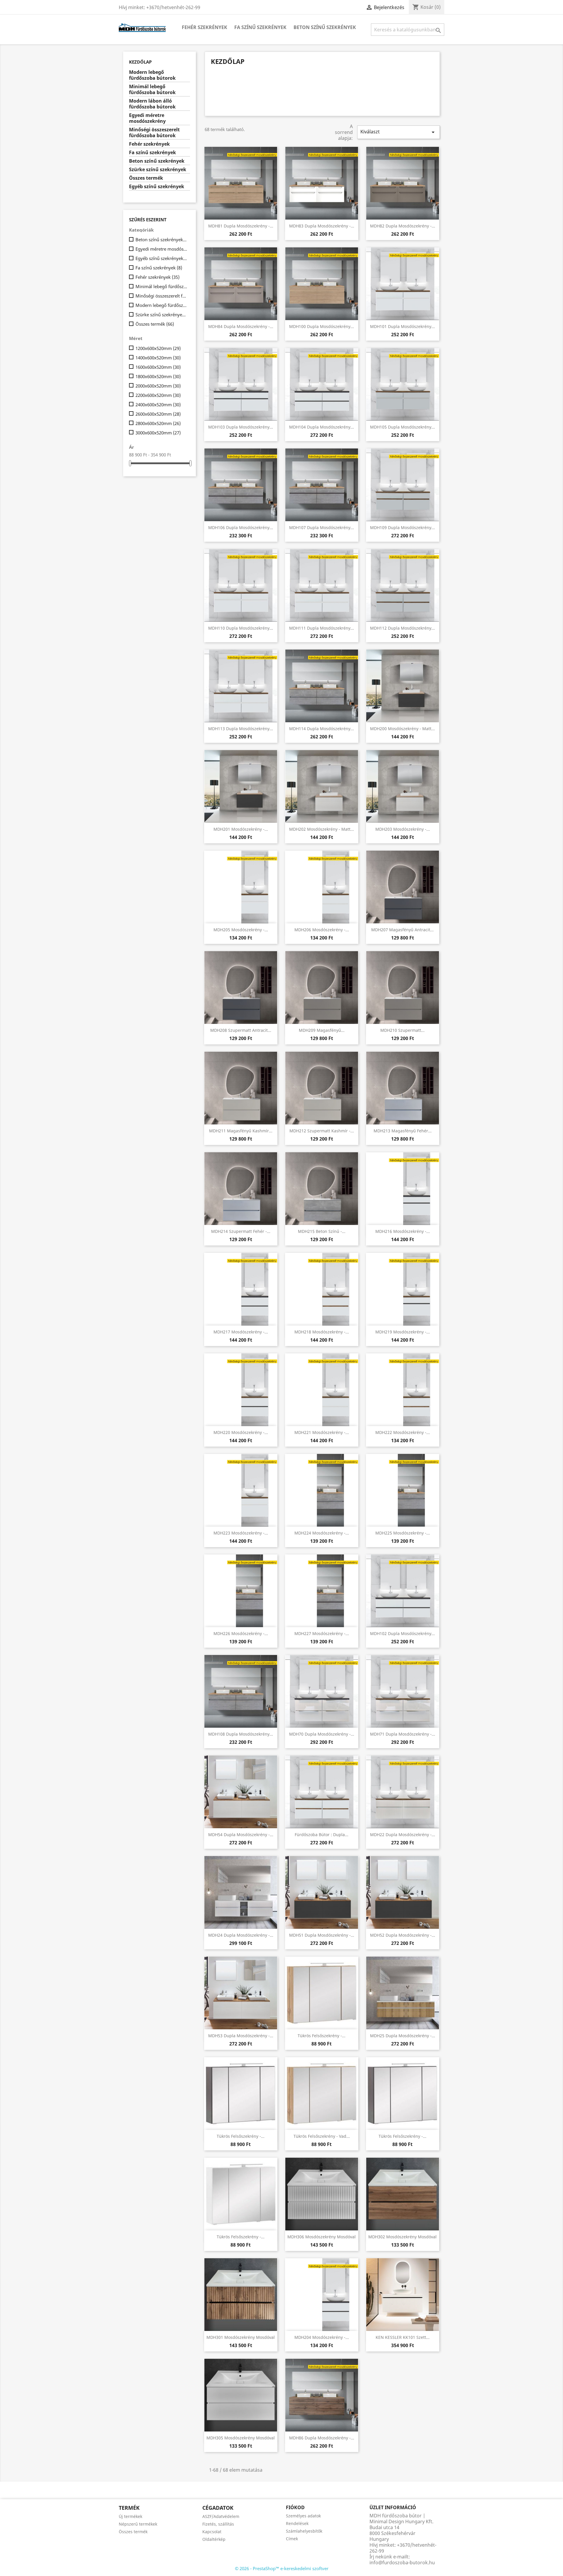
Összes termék (146, 178)
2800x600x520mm (158, 423)
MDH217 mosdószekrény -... (241, 1332)
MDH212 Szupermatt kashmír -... (322, 1131)
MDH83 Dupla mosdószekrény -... (322, 226)
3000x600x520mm (158, 433)
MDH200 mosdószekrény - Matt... (402, 729)
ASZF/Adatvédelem (221, 2516)
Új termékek (130, 2516)
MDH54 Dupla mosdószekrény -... (241, 1835)
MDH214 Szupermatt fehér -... (241, 1231)
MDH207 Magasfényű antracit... (402, 930)
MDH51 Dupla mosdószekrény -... (322, 1935)
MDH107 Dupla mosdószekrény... (322, 527)
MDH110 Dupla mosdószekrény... (241, 628)
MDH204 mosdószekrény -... (322, 2337)
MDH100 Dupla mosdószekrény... (322, 326)
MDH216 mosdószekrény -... (403, 1231)
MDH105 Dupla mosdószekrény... (402, 427)
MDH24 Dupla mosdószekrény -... (241, 1935)
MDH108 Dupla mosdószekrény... (241, 1734)
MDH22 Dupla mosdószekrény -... (403, 1835)
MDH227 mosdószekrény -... (322, 1633)
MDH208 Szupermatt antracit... (241, 1030)
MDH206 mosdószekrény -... (322, 930)
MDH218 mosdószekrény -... (322, 1332)
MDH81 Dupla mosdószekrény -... (241, 226)
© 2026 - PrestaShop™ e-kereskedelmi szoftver (282, 2568)
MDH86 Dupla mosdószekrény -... (322, 2438)
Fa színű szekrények (260, 27)
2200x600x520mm (158, 395)
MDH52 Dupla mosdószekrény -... (403, 1935)
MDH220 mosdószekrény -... (241, 1432)
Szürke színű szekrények (158, 170)
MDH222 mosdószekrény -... (403, 1432)
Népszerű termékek (138, 2524)
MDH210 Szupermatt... (402, 1030)
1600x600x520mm (158, 367)
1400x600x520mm (158, 358)
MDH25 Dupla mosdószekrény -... (403, 2036)
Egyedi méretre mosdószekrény (147, 118)
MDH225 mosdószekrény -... (403, 1533)
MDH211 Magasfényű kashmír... (241, 1131)
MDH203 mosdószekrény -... (403, 829)
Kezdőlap (140, 62)
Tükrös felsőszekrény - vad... (322, 2136)
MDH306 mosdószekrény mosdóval (322, 2237)
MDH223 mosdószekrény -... (241, 1533)
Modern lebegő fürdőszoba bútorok (152, 75)
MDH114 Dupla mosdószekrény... (322, 729)
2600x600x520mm (158, 414)
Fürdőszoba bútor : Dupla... (322, 1835)
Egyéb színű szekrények (157, 187)
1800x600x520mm (158, 376)
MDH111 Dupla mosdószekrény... (322, 628)
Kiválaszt (398, 132)
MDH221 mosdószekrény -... (322, 1432)
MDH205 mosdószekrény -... (241, 930)
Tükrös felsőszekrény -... (322, 2036)
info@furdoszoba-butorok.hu (402, 2563)
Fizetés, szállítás (218, 2524)
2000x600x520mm (158, 386)
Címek (292, 2539)
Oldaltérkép (214, 2539)
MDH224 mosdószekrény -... (322, 1533)
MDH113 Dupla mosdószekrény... (241, 729)
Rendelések (297, 2523)
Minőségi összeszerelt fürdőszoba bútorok (154, 133)
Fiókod (295, 2507)
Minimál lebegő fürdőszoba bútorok (152, 90)
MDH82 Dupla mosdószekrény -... (403, 226)
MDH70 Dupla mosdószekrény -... (322, 1734)
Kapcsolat (212, 2532)
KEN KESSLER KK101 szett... (403, 2337)
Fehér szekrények (205, 27)
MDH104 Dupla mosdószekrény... (322, 427)
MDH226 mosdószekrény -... (241, 1633)
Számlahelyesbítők (304, 2531)
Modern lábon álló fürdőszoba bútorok (152, 104)
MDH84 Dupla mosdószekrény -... (241, 326)
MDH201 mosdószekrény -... (241, 829)
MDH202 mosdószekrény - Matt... (322, 829)
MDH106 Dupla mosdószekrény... (241, 527)
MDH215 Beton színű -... (322, 1231)
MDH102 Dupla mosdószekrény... (402, 1633)
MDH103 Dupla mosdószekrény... (241, 427)
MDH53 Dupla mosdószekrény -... (241, 2036)
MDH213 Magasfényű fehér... (403, 1131)
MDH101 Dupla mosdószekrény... (402, 326)
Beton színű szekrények (325, 27)
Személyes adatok (303, 2516)
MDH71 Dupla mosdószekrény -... (403, 1734)
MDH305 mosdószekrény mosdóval (241, 2438)
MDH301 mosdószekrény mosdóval (241, 2337)
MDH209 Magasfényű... (322, 1030)
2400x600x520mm (158, 405)
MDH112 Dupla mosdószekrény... (402, 628)
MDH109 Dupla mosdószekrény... (402, 527)
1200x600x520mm (158, 348)
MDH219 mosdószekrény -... (403, 1332)
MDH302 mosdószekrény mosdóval (402, 2237)
